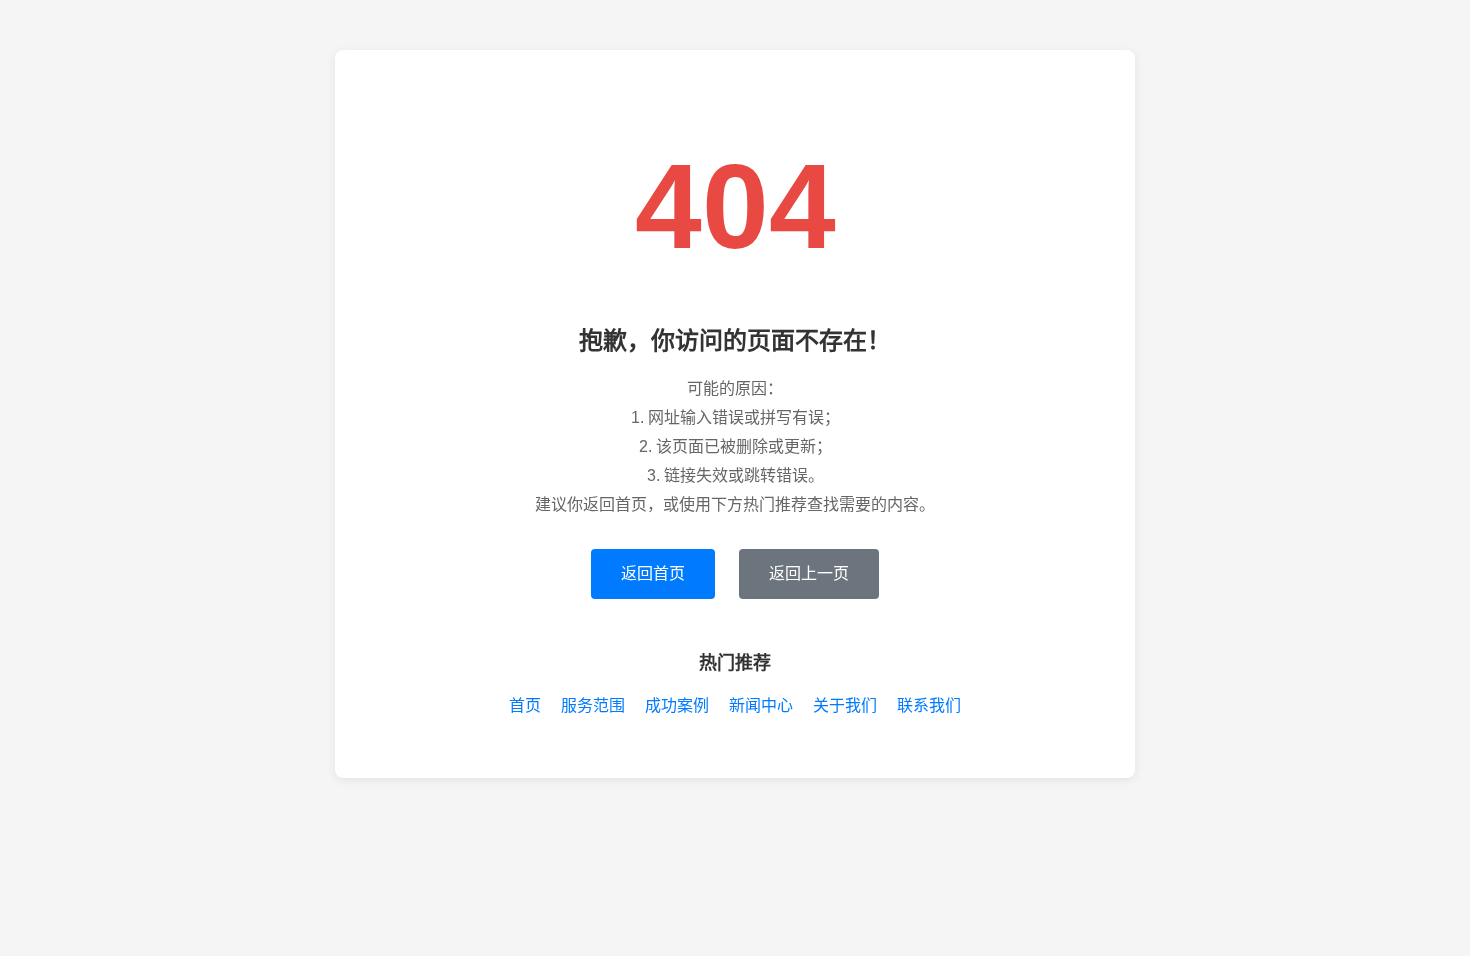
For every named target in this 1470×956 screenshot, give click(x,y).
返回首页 (653, 573)
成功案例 (677, 705)
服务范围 (593, 705)
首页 (525, 705)
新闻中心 (761, 705)
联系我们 (929, 705)
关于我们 (845, 705)
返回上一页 (809, 573)
